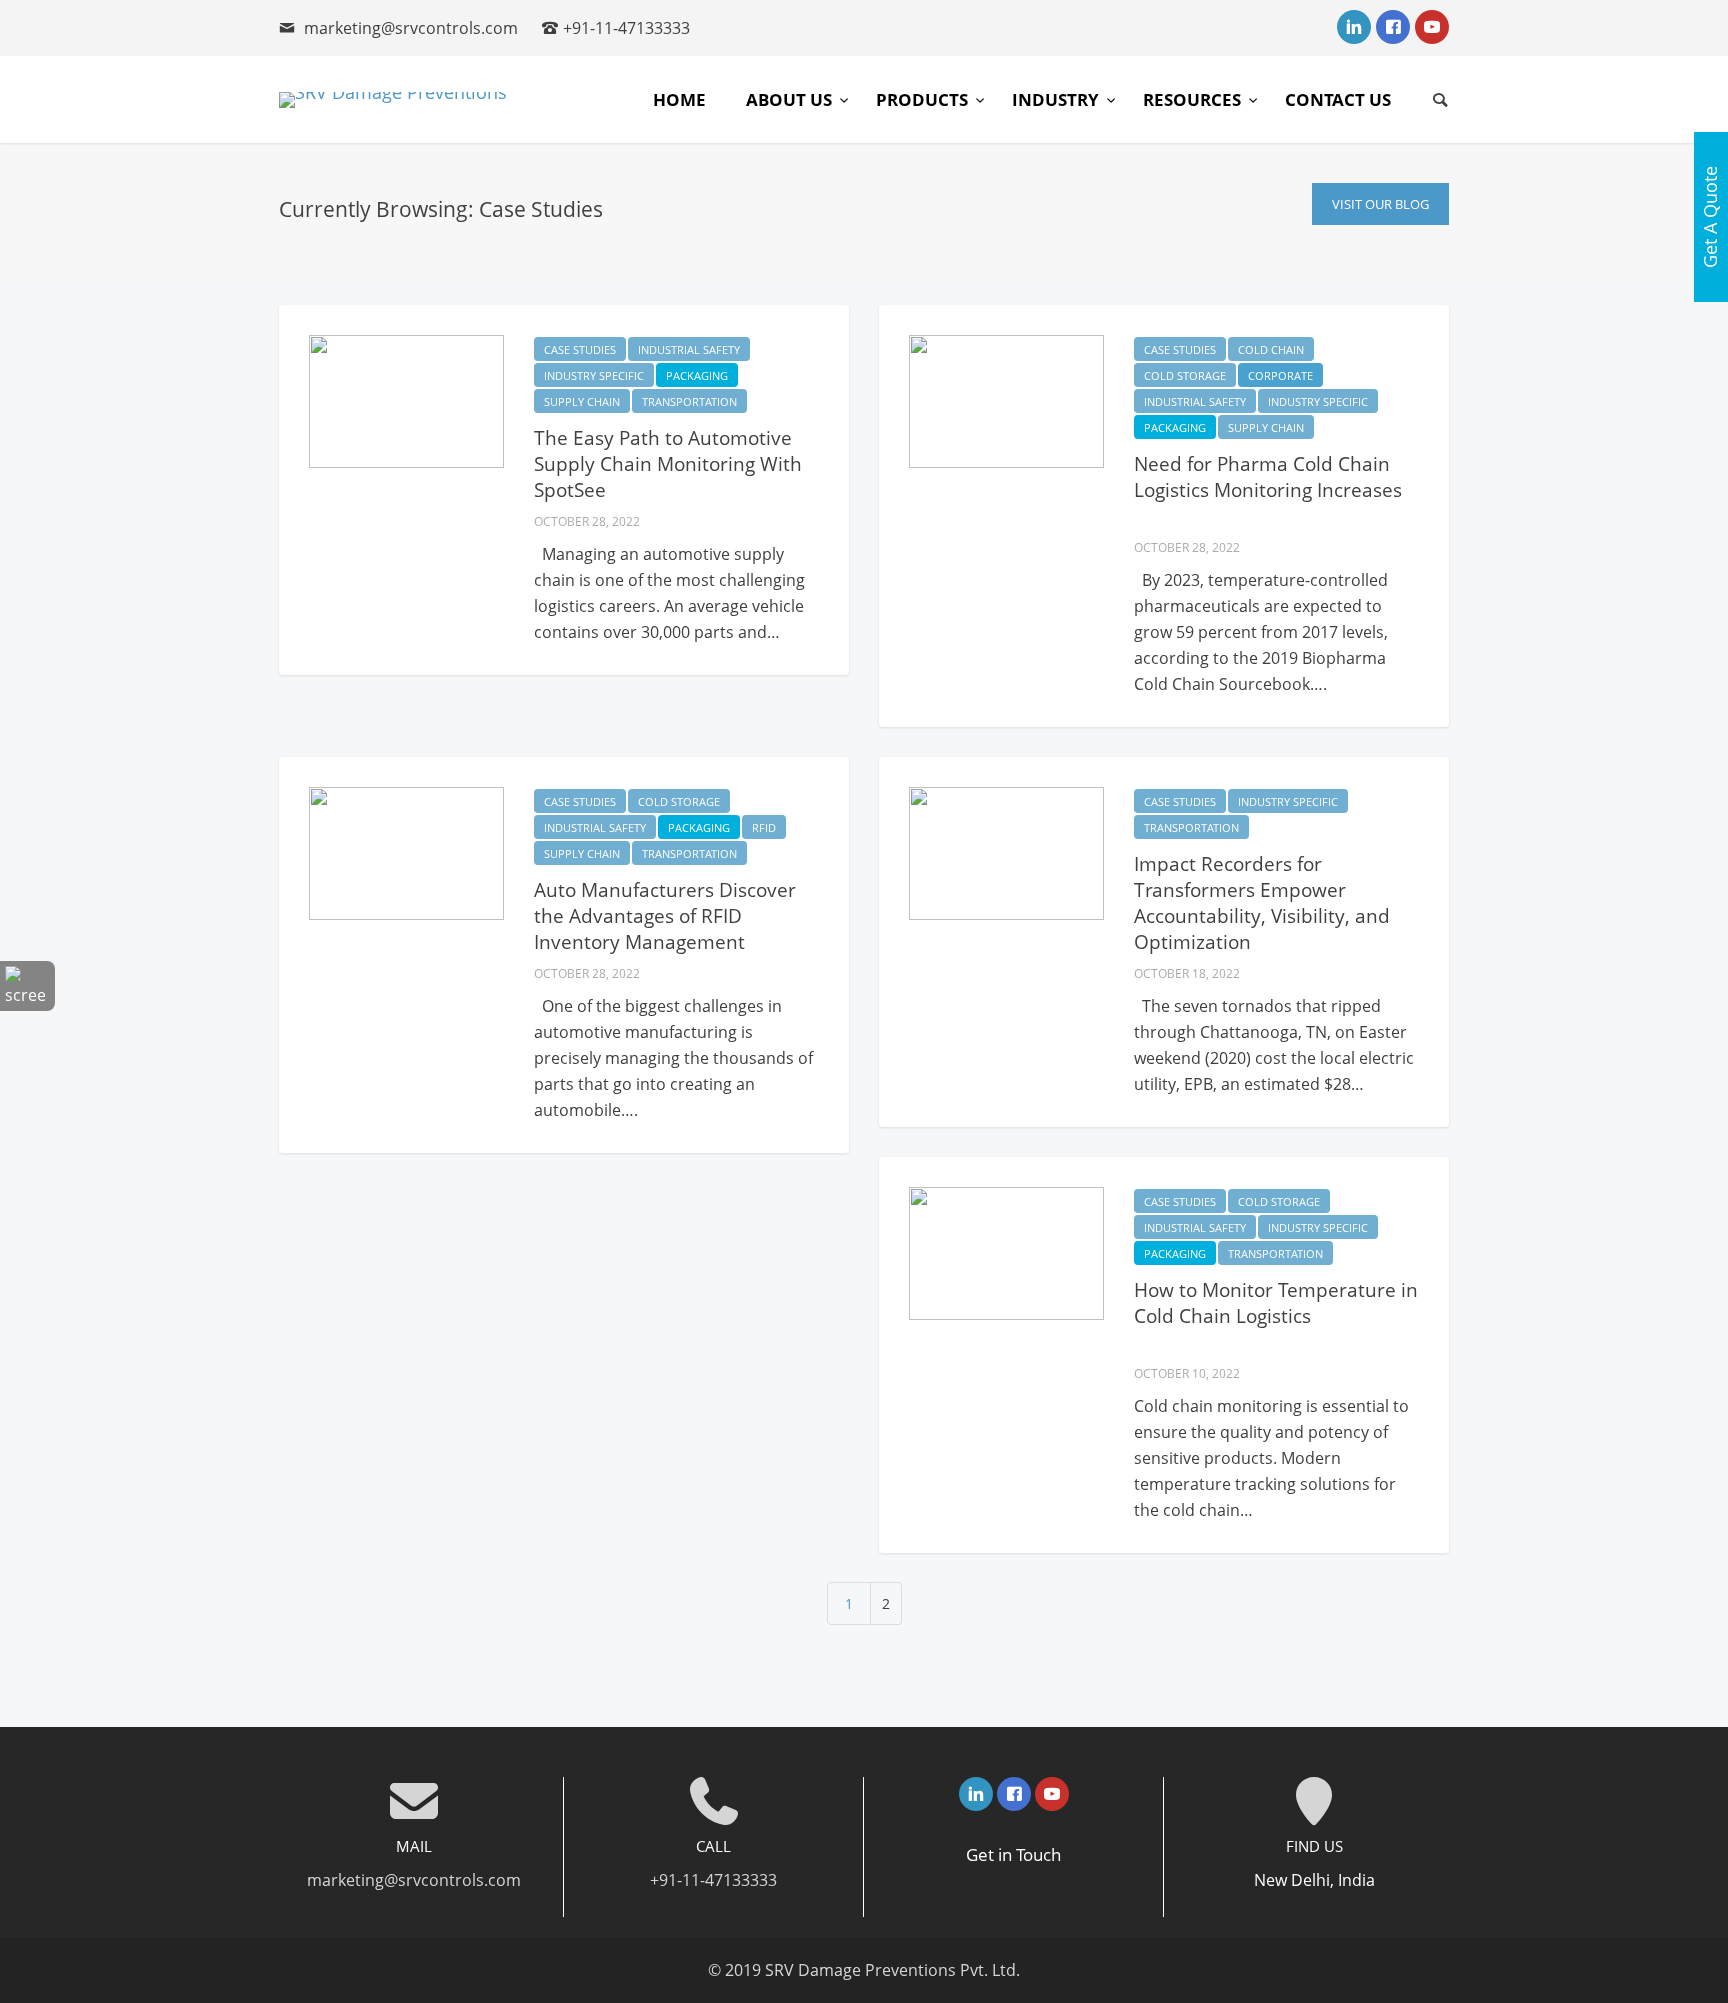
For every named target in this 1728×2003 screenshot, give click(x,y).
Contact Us (1338, 99)
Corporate (1280, 375)
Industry (1057, 99)
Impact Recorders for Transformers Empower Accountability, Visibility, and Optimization (1262, 903)
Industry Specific (594, 375)
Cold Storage (1185, 375)
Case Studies (580, 349)
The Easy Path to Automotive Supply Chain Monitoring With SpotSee (668, 464)
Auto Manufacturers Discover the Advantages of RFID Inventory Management (665, 916)
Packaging (697, 375)
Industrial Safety (689, 349)
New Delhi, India (1314, 1880)
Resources (1194, 99)
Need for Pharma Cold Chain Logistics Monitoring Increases (1268, 477)
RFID (764, 827)
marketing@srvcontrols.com (411, 28)
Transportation (689, 401)
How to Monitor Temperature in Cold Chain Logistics (1276, 1303)
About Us (791, 99)
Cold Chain (1271, 349)
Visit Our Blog (1380, 204)
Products (924, 99)
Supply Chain (582, 401)
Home (679, 99)
